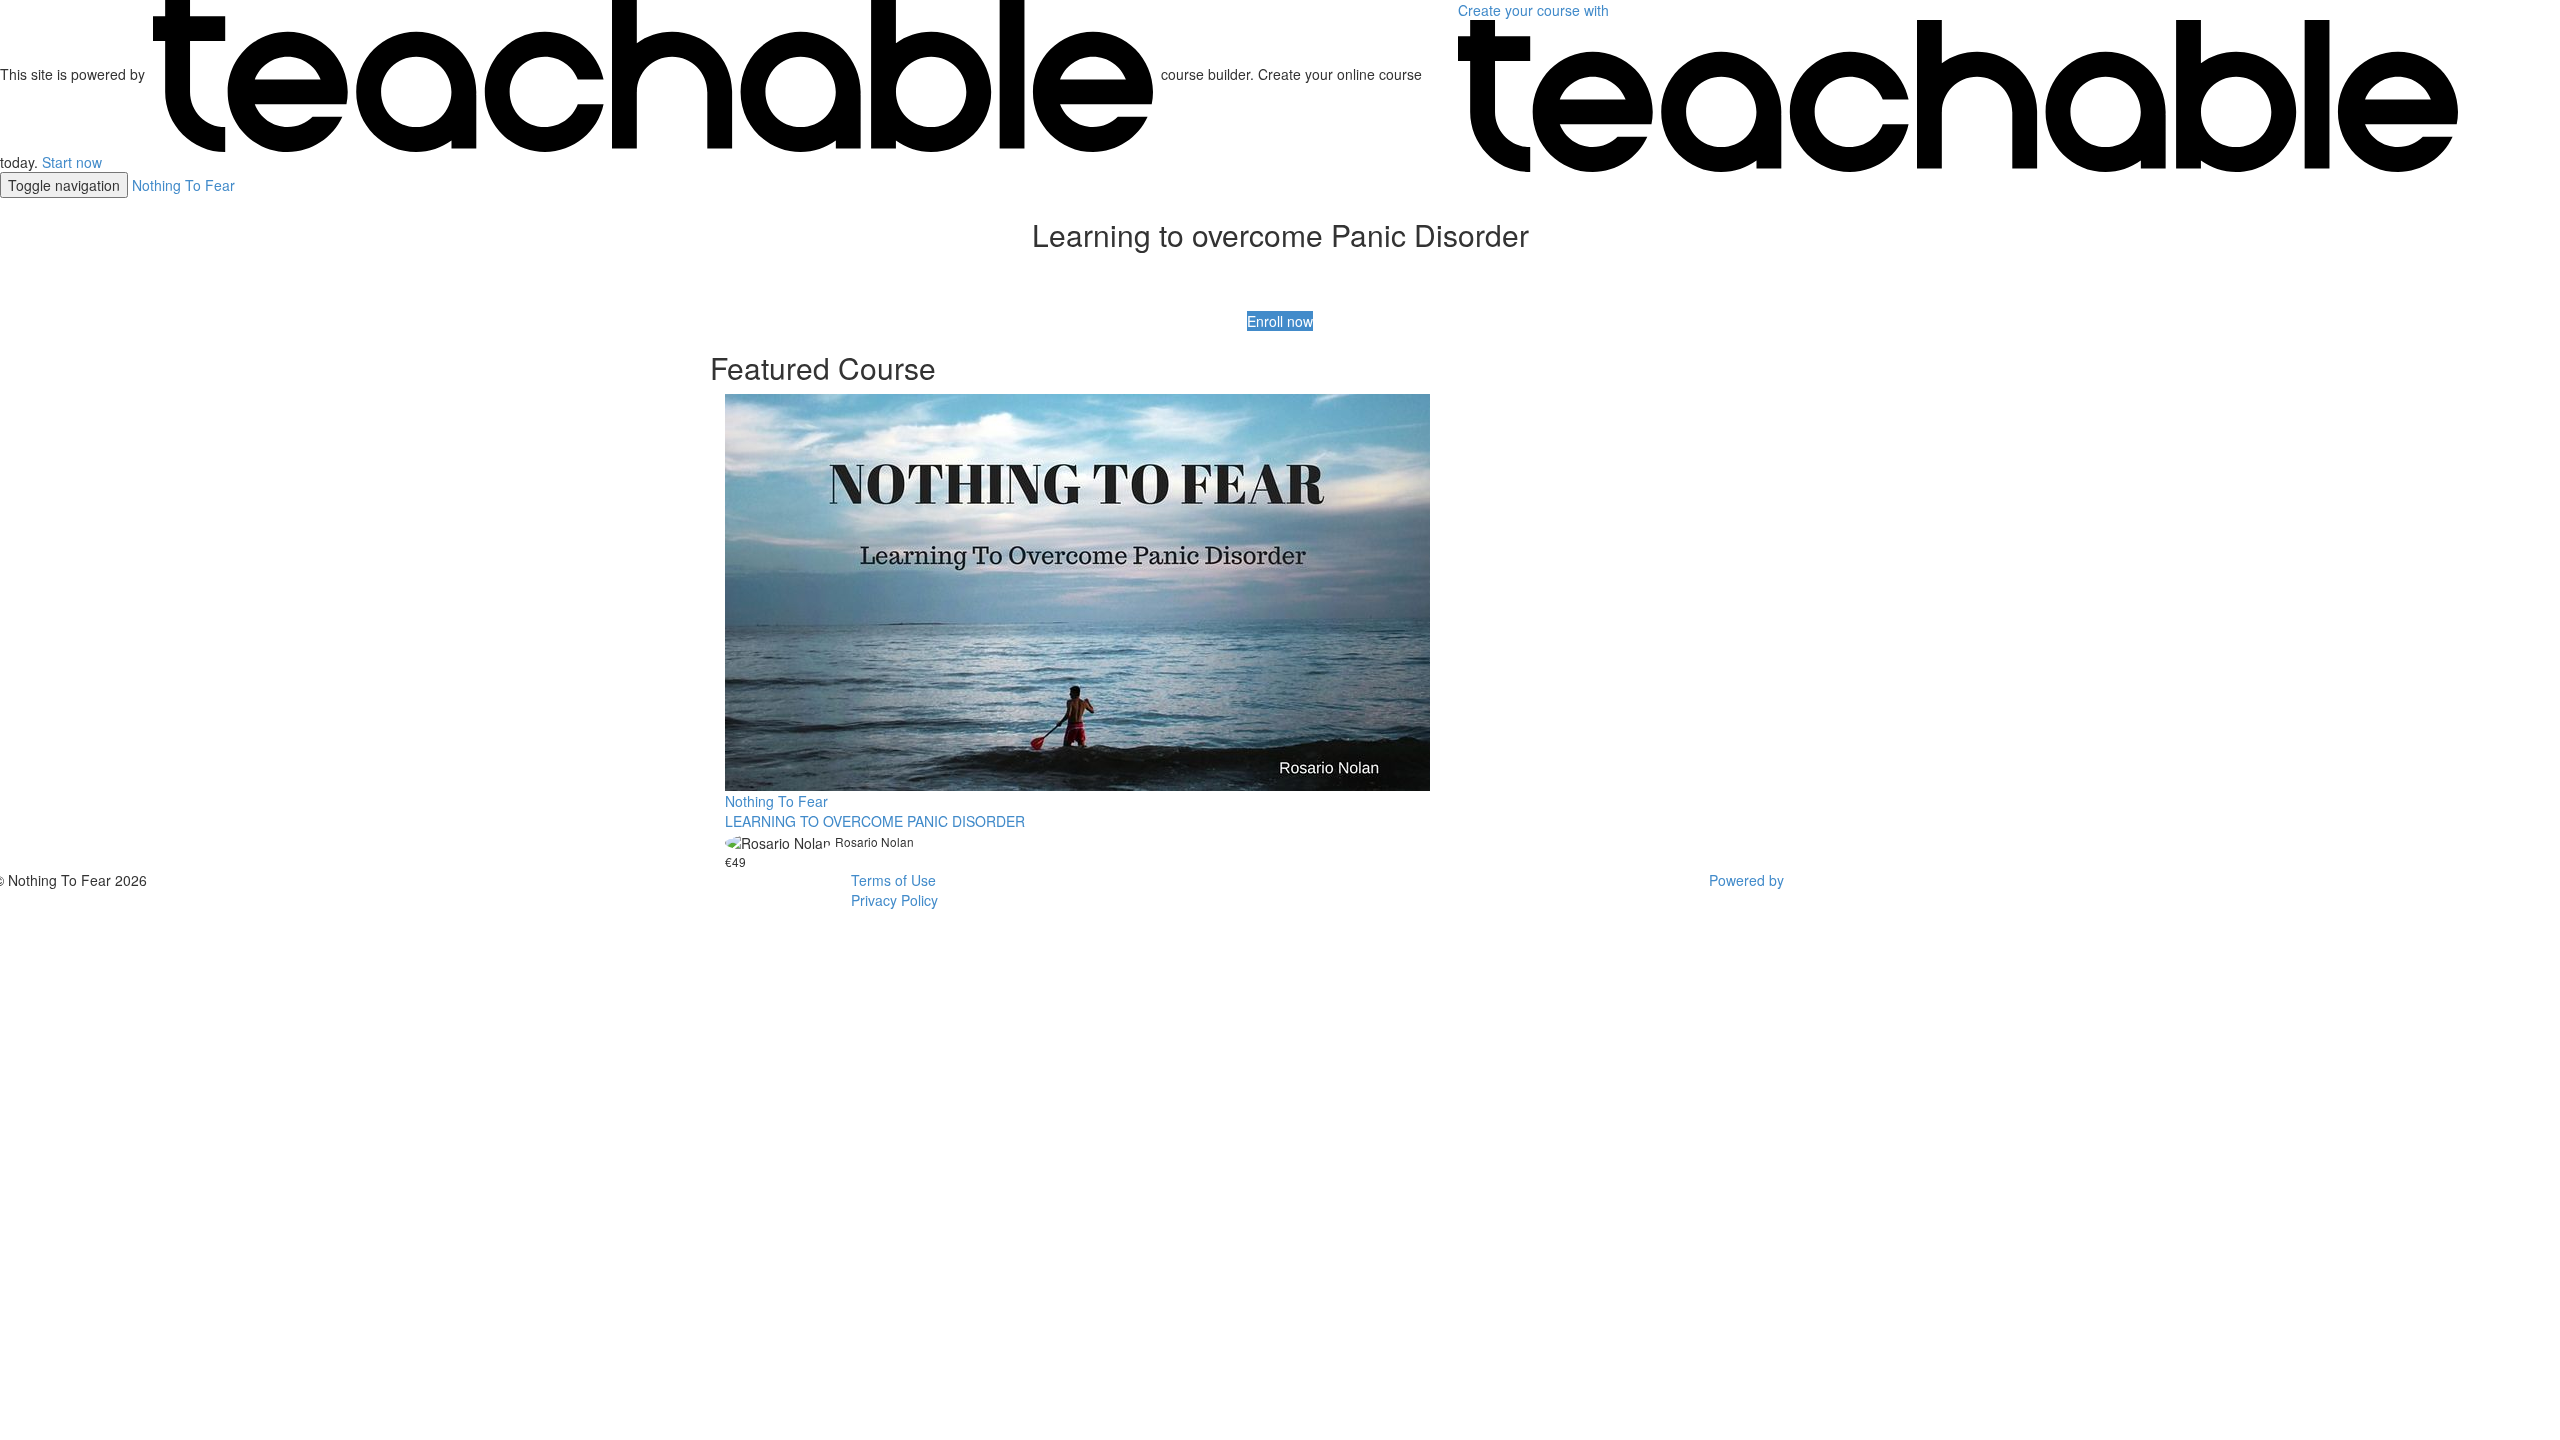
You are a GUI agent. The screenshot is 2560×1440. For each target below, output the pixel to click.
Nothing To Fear (183, 185)
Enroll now (1280, 321)
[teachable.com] (653, 74)
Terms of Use (893, 880)
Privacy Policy (894, 900)
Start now (72, 162)
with (1535, 10)
